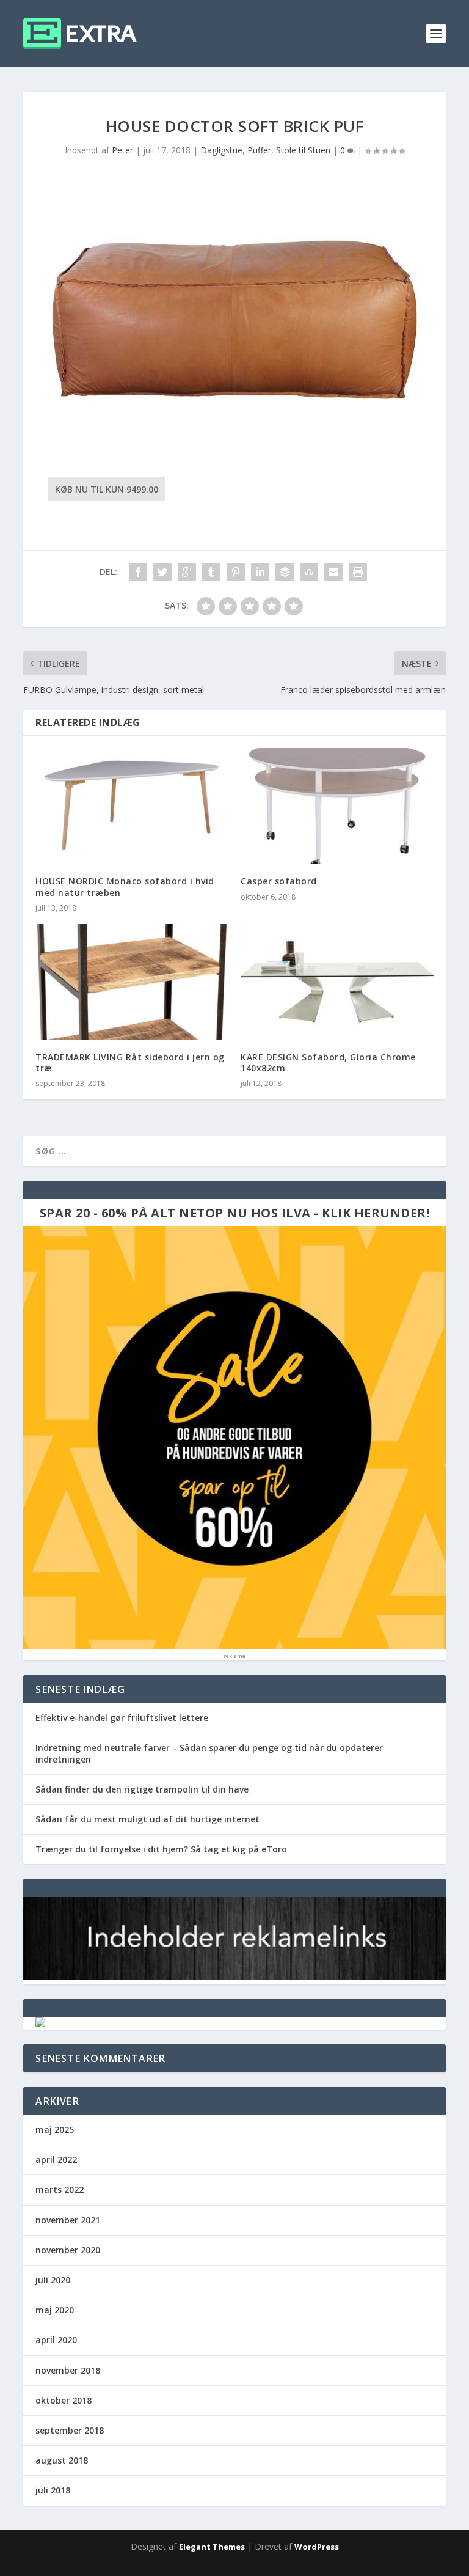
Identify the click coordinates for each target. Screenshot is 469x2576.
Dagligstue (221, 150)
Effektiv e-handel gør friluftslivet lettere (122, 1718)
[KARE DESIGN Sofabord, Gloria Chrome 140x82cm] (337, 982)
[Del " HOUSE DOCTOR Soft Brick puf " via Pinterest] (236, 572)
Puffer (259, 150)
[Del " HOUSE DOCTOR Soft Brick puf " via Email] (333, 572)
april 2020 (56, 2340)
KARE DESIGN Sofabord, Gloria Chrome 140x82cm (328, 1062)
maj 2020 (55, 2310)
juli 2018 (53, 2490)
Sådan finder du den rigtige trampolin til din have (142, 1789)
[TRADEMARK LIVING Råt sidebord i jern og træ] (132, 982)
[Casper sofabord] (337, 806)
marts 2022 (60, 2189)
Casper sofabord (279, 881)
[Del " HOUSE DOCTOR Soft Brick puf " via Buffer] (285, 572)
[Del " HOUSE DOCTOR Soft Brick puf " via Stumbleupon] (309, 572)
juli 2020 (53, 2280)
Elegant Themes (212, 2547)
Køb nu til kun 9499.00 (107, 489)
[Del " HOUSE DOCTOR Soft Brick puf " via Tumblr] (211, 572)
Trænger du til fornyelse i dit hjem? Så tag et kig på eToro (161, 1849)
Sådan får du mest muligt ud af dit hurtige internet (147, 1819)
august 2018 (62, 2460)
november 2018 (68, 2370)
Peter (122, 150)
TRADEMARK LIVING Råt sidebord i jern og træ (130, 1062)
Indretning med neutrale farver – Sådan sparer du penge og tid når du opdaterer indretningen (209, 1753)
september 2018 (70, 2430)
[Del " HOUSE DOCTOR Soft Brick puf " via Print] (358, 572)
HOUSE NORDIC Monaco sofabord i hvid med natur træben (125, 886)
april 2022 (56, 2160)
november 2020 (68, 2250)
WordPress (317, 2547)
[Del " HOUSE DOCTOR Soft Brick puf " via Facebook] (138, 572)
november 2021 (68, 2220)
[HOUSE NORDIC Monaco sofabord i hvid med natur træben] (132, 806)
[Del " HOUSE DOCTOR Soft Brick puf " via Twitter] (162, 572)
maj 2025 (55, 2130)
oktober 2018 (64, 2400)
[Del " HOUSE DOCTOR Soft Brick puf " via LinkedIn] (260, 572)
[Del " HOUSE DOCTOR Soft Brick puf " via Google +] (187, 572)
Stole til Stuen (303, 150)
